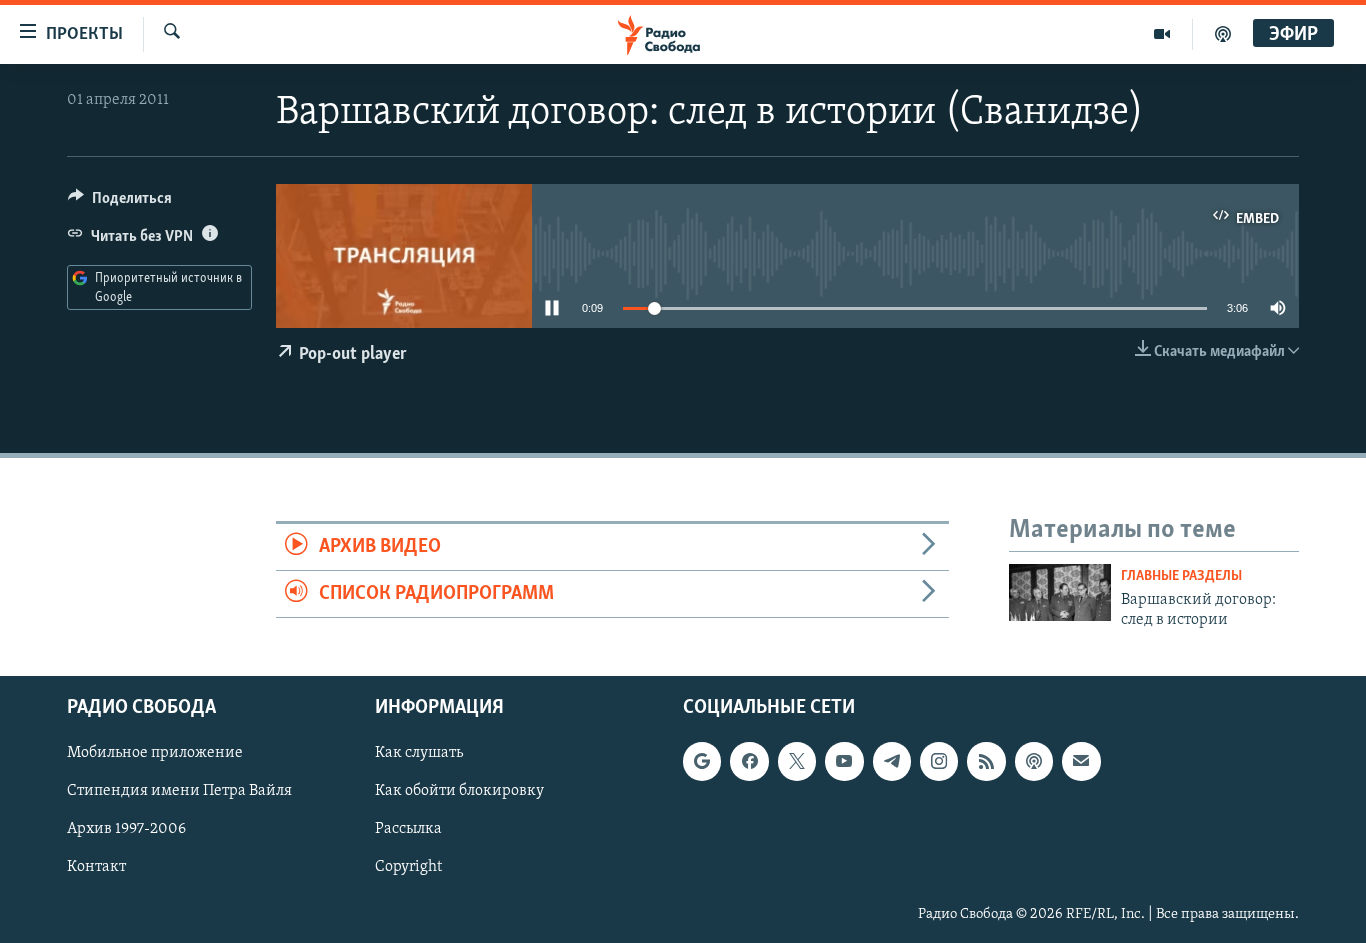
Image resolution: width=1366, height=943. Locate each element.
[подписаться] (1081, 762)
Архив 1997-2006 (126, 830)
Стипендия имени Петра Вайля (179, 792)
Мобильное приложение (155, 754)
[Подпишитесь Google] (702, 762)
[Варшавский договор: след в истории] (1060, 592)
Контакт (96, 868)
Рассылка (408, 830)
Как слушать (419, 754)
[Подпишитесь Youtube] (844, 762)
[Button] (120, 203)
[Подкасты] (1034, 762)
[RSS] (986, 762)
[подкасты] (1223, 34)
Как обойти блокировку (459, 792)
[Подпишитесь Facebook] (749, 762)
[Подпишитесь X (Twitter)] (797, 762)
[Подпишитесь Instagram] (939, 762)
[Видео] (1162, 34)
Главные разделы (1181, 576)
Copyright (408, 868)
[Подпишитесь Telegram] (892, 762)
